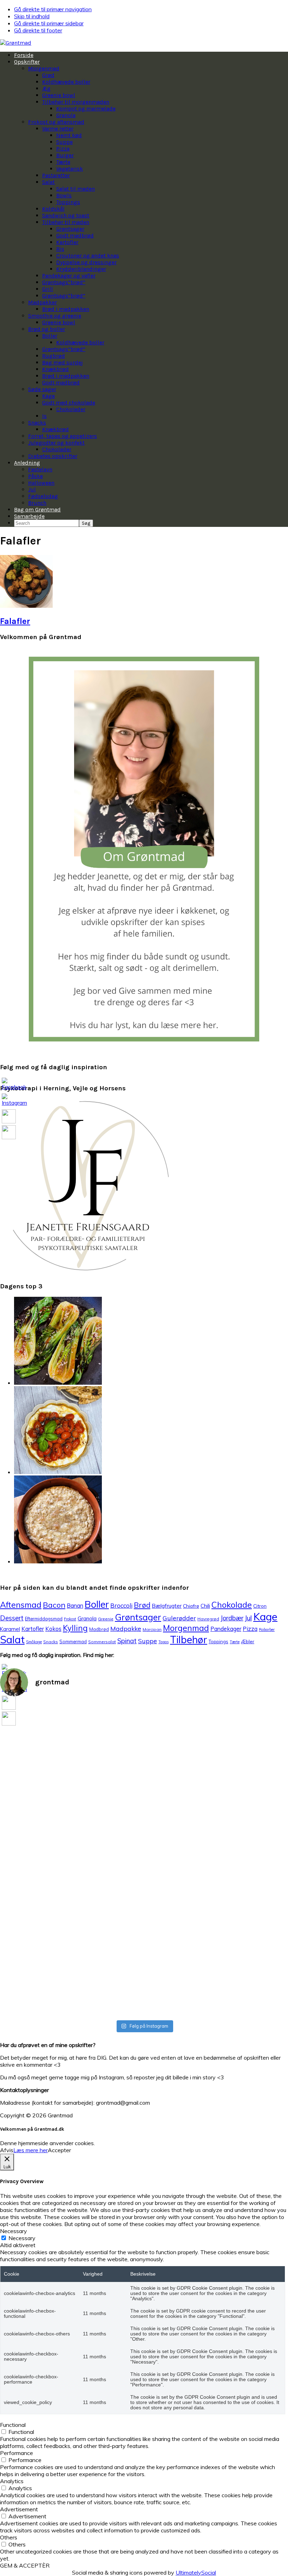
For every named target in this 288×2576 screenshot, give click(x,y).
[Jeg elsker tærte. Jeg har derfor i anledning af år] (168, 1853)
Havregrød (208, 1619)
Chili (205, 1606)
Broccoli (121, 1605)
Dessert (12, 1618)
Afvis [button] (7, 2150)
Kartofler (33, 1629)
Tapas (163, 1642)
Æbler (248, 1641)
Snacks (51, 1642)
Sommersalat (102, 1642)
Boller (97, 1604)
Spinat (127, 1641)
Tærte (235, 1642)
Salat (12, 1639)
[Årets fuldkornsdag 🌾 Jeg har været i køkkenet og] (266, 1860)
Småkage (34, 1642)
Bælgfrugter (167, 1606)
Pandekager (226, 1629)
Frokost (70, 1619)
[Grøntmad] (16, 43)
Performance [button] (17, 2453)
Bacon (54, 1605)
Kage (265, 1617)
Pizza (250, 1629)
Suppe (148, 1641)
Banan (75, 1606)
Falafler (15, 621)
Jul (248, 1618)
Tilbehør (189, 1640)
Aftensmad (21, 1605)
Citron (260, 1606)
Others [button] (9, 2537)
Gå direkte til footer (38, 30)
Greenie (106, 1619)
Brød (142, 1605)
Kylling (75, 1628)
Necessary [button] (14, 2231)
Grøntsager (138, 1617)
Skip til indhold (32, 16)
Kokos (53, 1629)
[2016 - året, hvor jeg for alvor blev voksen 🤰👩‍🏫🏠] (217, 1729)
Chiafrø (191, 1606)
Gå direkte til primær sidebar (49, 23)
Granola (87, 1618)
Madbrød (99, 1629)
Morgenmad (186, 1628)
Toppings (218, 1641)
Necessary (22, 2238)
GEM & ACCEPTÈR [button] (25, 2565)
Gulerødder (179, 1618)
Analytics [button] (12, 2481)
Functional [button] (13, 2425)
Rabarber (267, 1630)
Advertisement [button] (19, 2509)
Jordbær (232, 1618)
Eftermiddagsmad (44, 1619)
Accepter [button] (59, 2150)
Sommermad (73, 1641)
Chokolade (232, 1605)
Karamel (10, 1629)
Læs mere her (31, 2150)
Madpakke (126, 1628)
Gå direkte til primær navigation (53, 9)
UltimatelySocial (196, 2572)
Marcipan (152, 1629)
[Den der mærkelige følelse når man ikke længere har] (71, 1782)
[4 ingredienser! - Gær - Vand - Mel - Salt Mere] (120, 1786)
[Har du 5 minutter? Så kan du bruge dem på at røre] (22, 1758)
